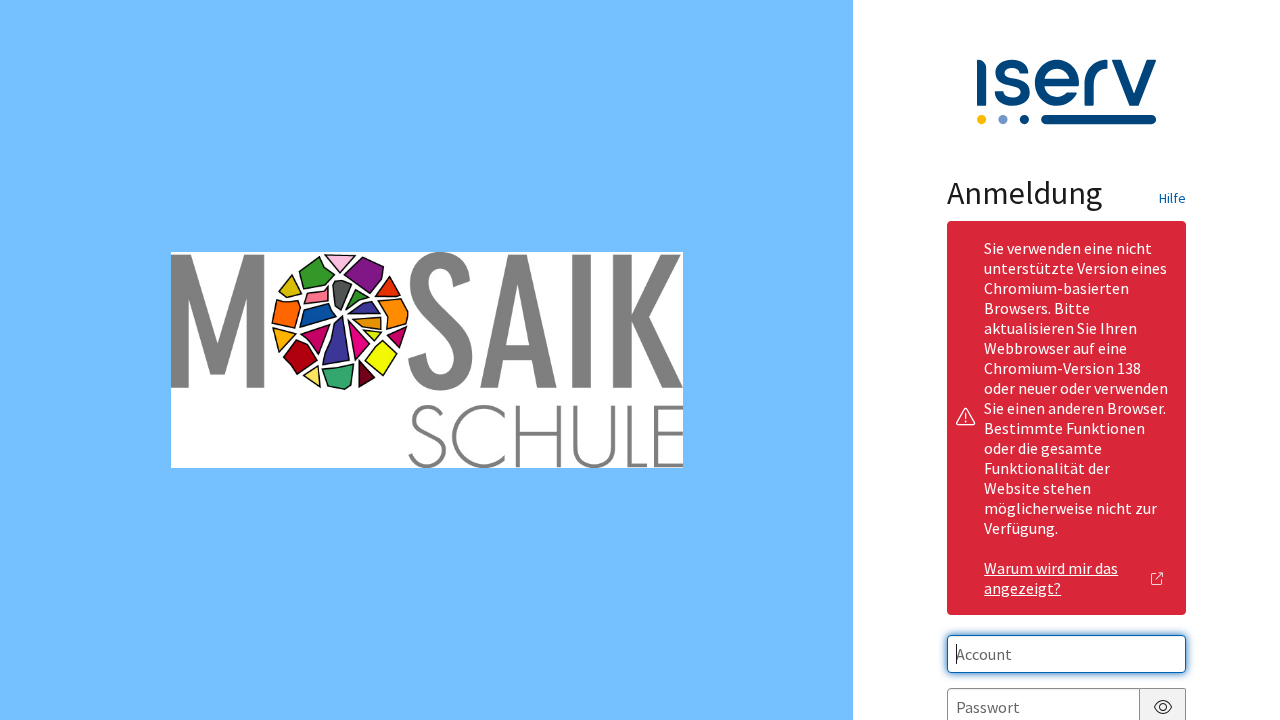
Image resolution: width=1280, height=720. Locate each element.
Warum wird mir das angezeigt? (1051, 578)
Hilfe (1172, 198)
